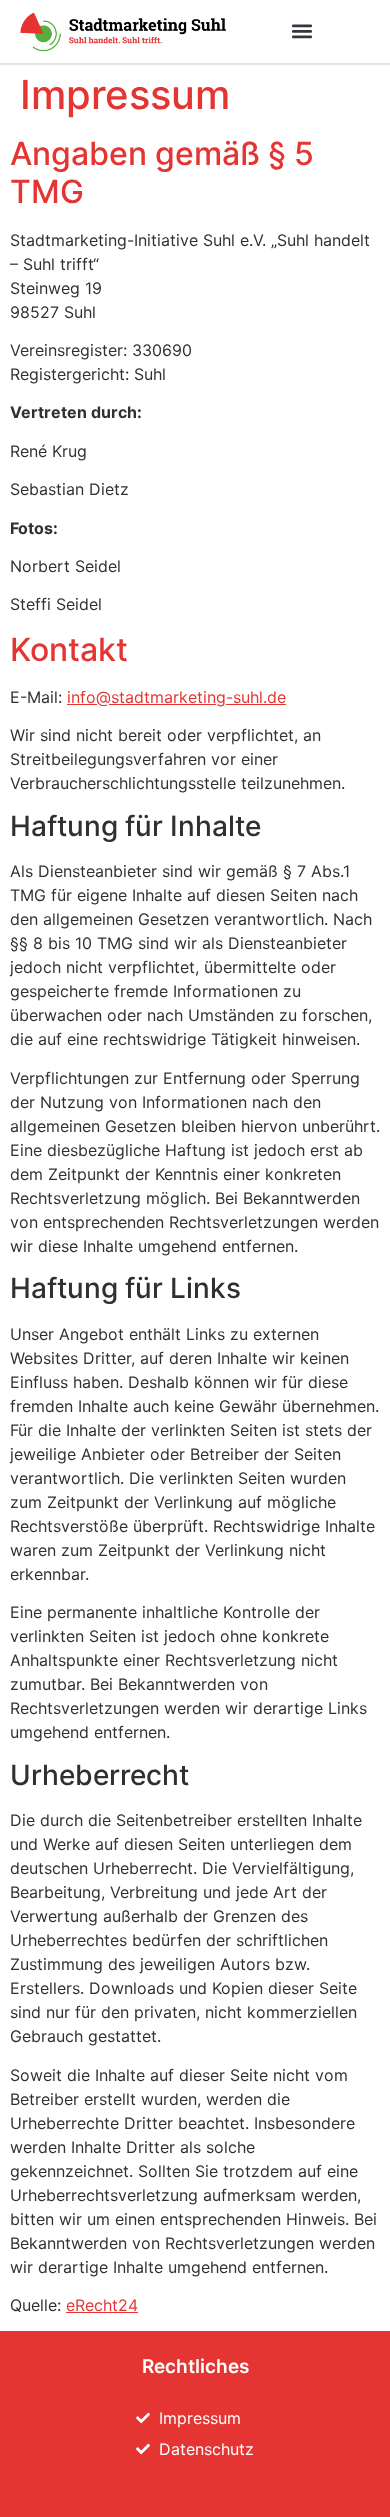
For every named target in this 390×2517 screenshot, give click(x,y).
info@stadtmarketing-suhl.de (176, 697)
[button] (302, 31)
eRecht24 (102, 2305)
